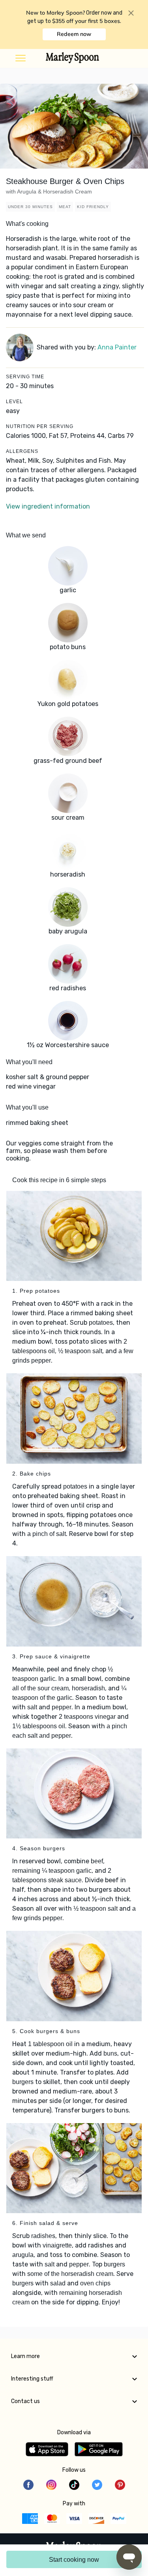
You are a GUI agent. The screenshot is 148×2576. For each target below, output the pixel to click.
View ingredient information (48, 506)
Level (14, 402)
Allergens (22, 451)
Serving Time (25, 377)
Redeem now (74, 34)
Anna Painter (117, 347)
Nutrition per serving (40, 426)
